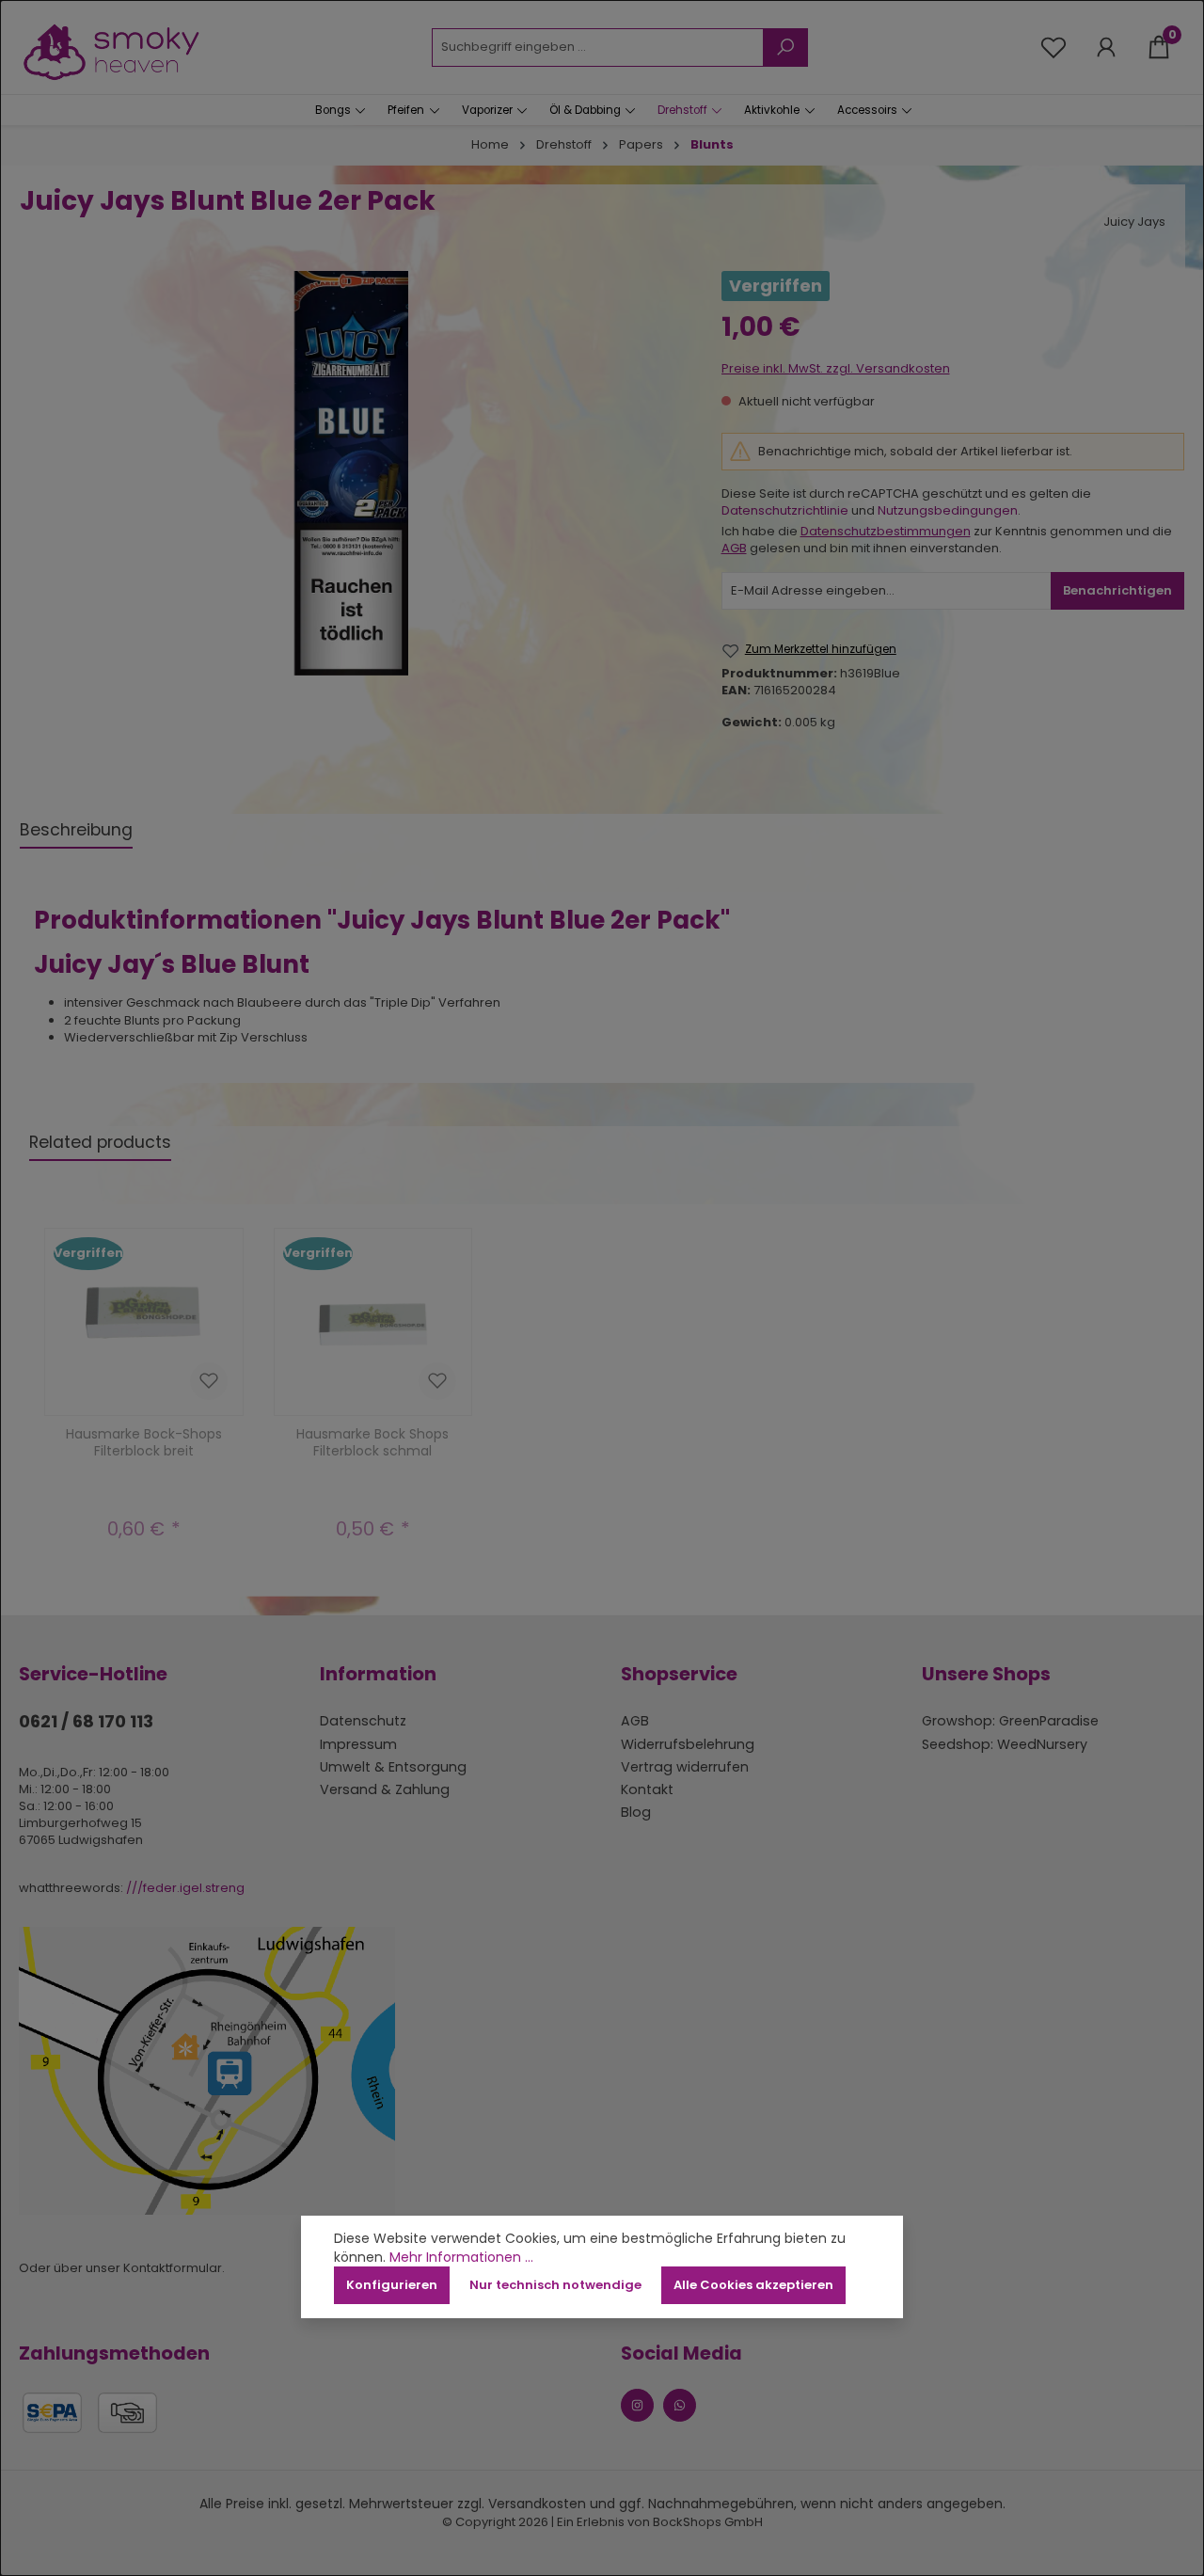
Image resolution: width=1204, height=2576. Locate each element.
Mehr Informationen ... (461, 2258)
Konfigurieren (392, 2285)
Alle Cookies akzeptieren (753, 2285)
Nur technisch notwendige (555, 2285)
